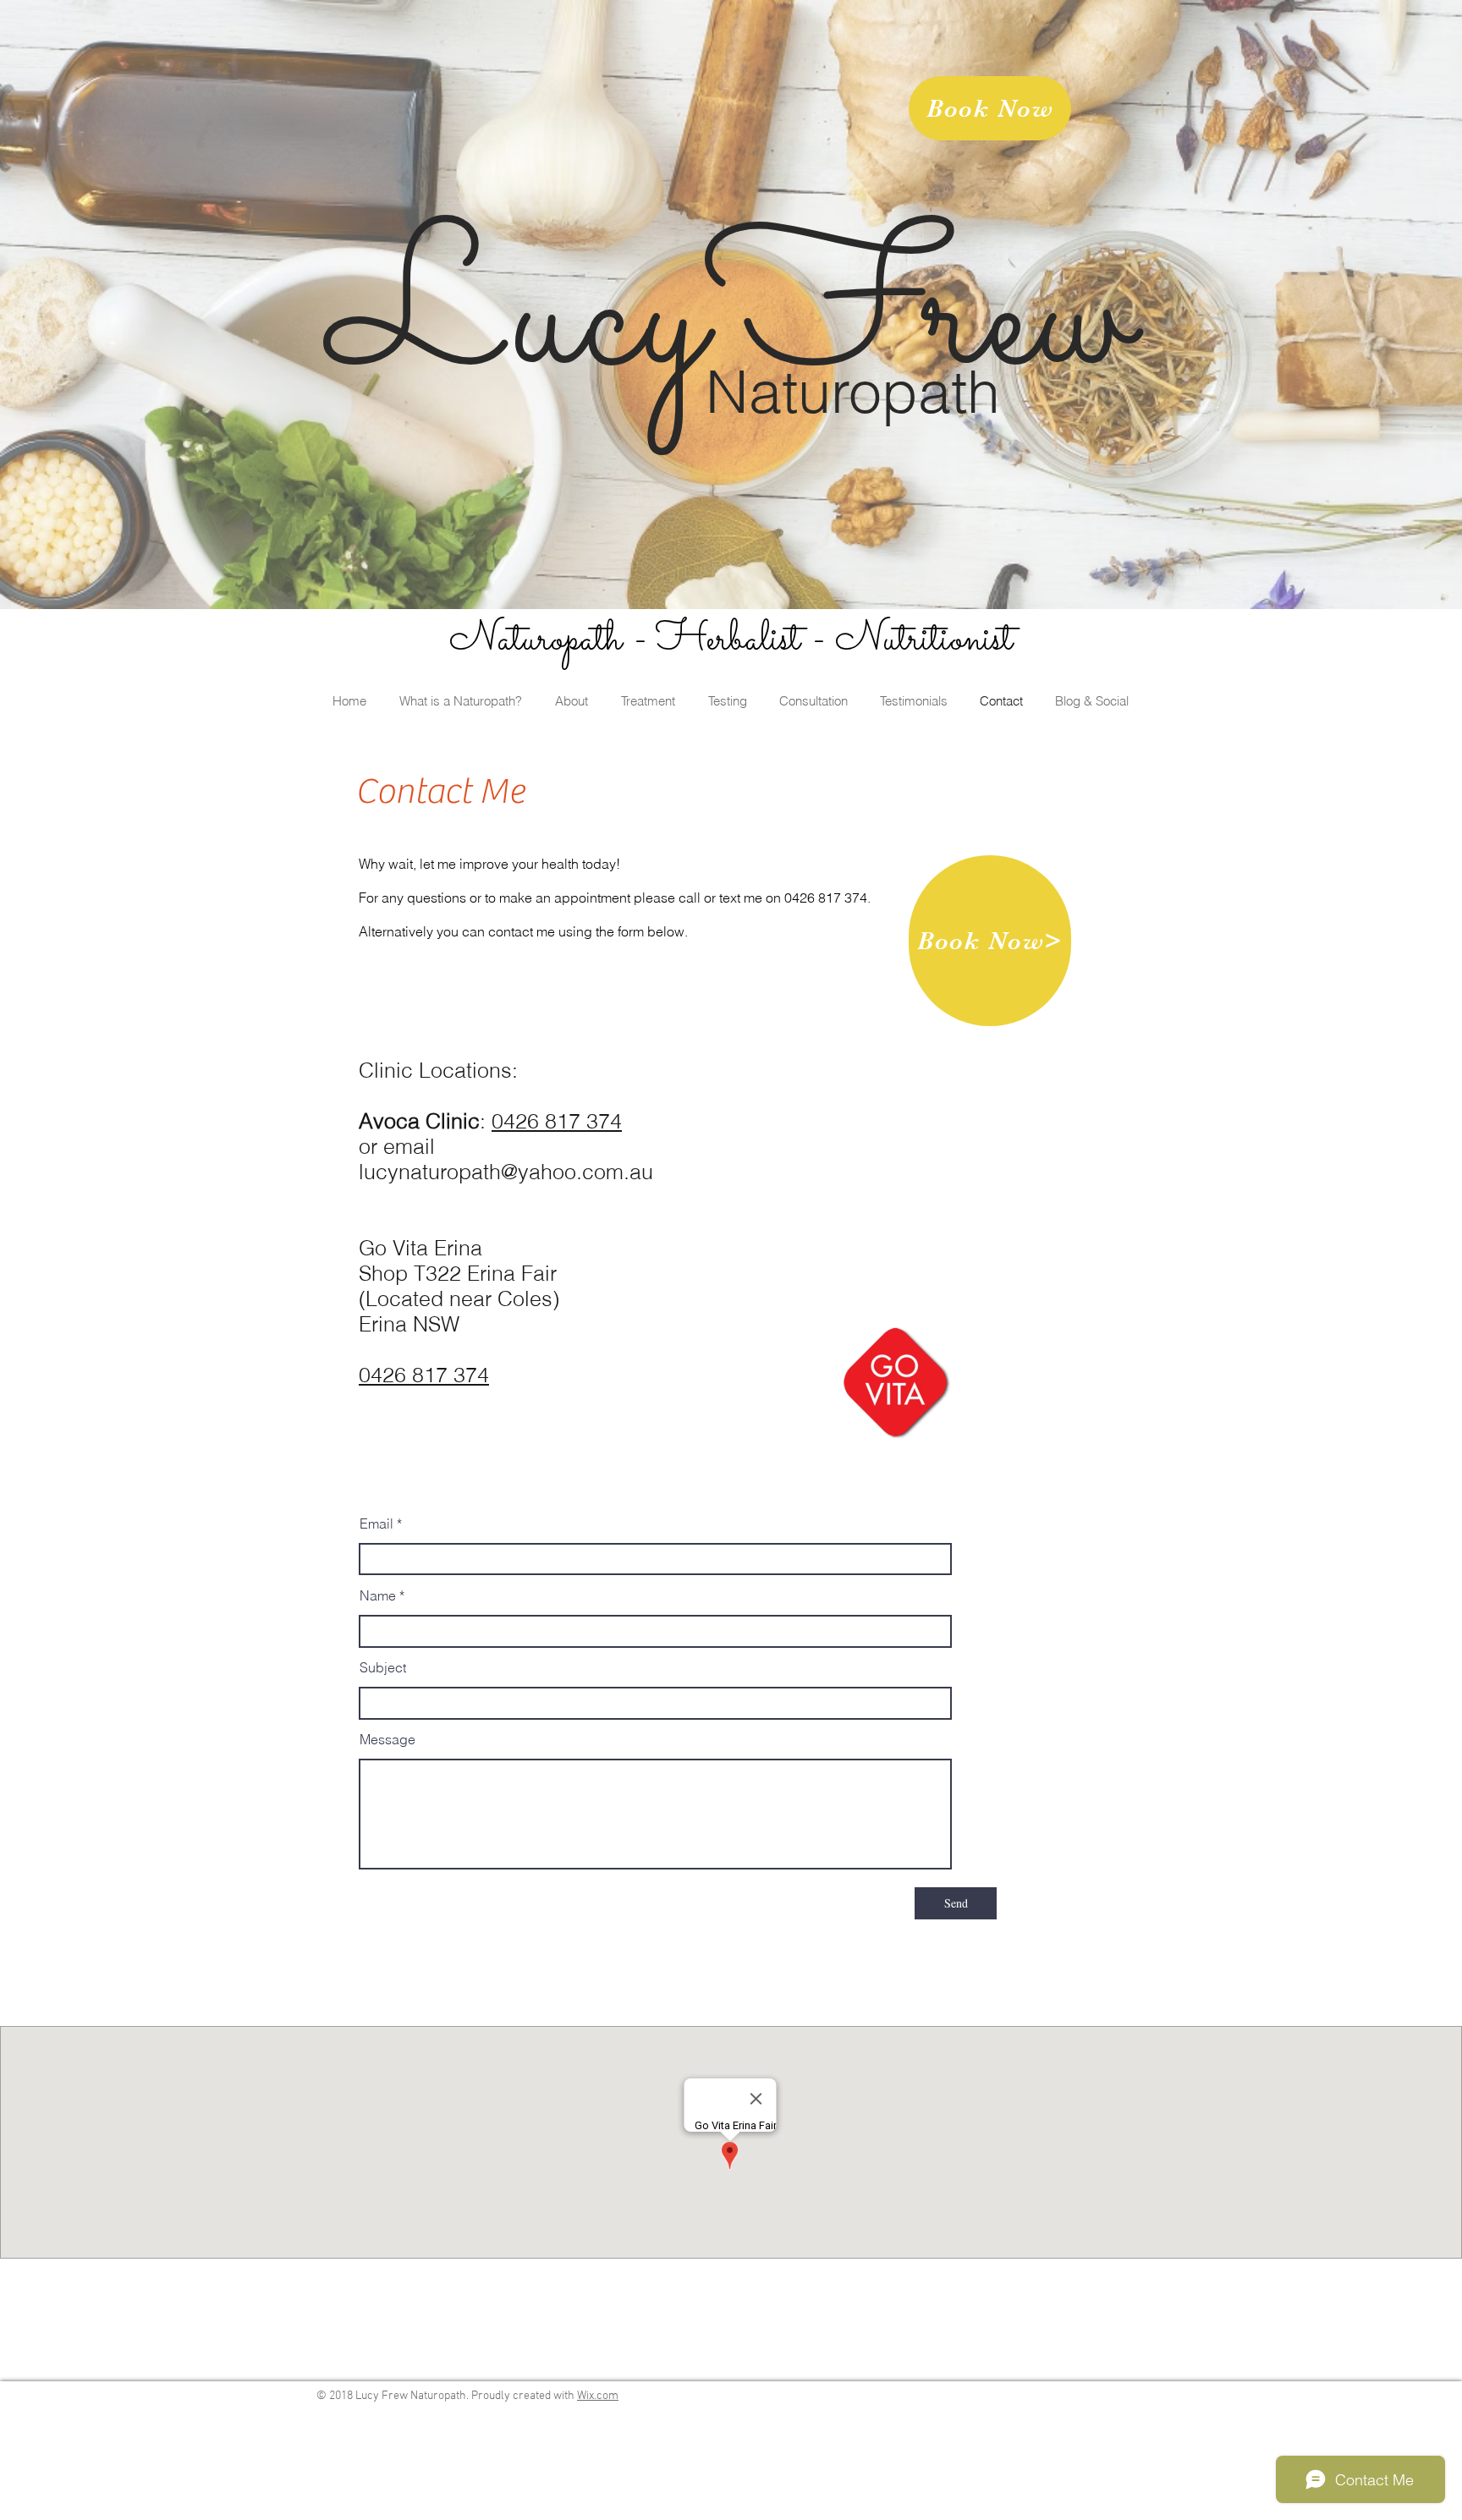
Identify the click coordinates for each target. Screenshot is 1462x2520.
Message (387, 1739)
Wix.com (598, 2396)
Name (378, 1595)
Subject (383, 1667)
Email (376, 1524)
